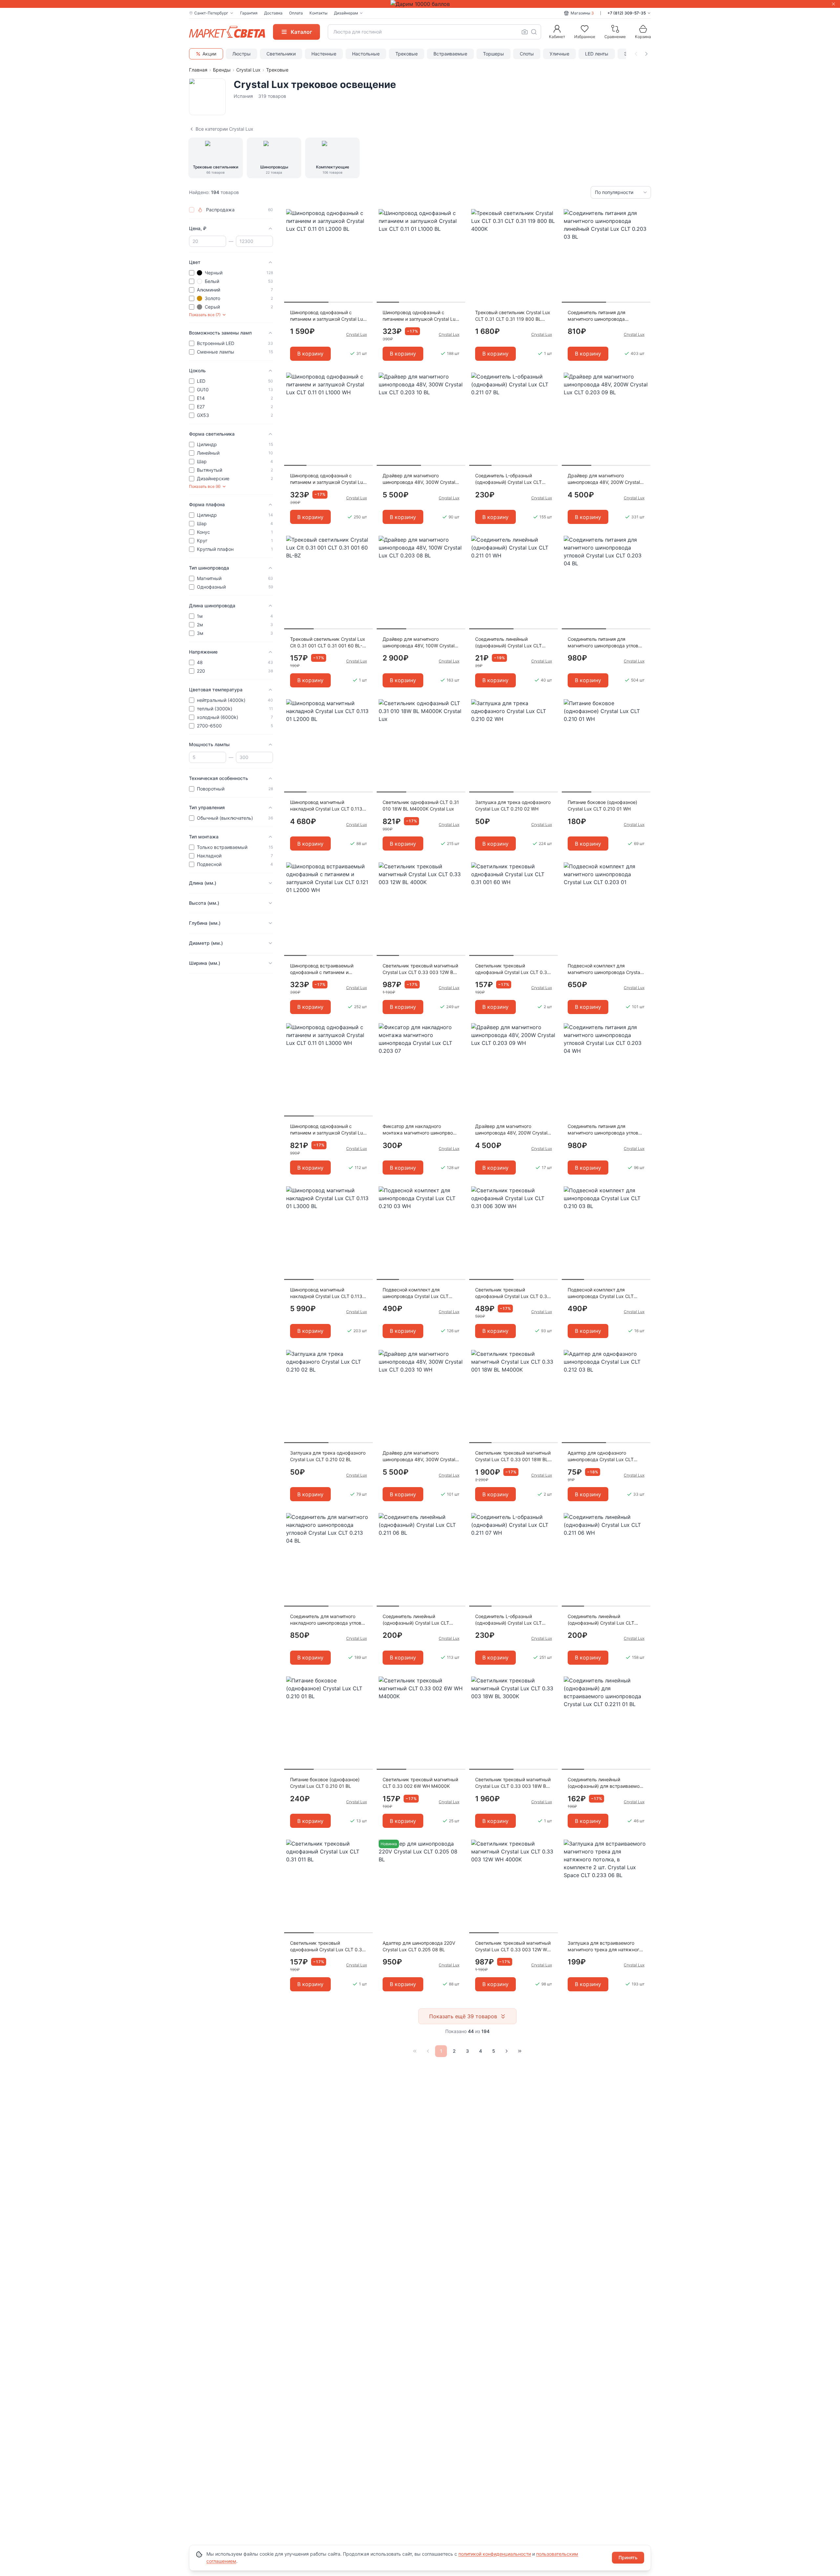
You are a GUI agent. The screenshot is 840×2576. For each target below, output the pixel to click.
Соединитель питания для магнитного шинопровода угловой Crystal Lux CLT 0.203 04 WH (606, 1130)
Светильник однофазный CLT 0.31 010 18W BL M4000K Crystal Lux (421, 805)
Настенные (324, 54)
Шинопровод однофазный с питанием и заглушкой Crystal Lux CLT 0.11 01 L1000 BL (420, 316)
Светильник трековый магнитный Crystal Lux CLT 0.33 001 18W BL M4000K (513, 1456)
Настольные (366, 54)
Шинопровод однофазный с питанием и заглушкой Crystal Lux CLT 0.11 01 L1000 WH (328, 479)
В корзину (310, 354)
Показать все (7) (205, 315)
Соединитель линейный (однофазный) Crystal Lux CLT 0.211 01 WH (508, 643)
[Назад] (428, 2051)
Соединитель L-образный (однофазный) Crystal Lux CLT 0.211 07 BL (508, 479)
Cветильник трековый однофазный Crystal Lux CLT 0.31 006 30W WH (512, 1293)
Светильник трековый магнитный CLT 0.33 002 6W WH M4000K (420, 1783)
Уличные (559, 54)
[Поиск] (534, 32)
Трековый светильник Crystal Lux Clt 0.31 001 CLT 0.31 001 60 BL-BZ (328, 643)
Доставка (273, 13)
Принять (628, 2557)
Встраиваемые (450, 54)
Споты (527, 54)
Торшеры (493, 54)
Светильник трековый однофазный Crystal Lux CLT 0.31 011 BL (327, 1947)
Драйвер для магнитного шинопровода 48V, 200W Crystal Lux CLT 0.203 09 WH (511, 1130)
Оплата (296, 13)
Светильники (281, 54)
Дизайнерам (346, 13)
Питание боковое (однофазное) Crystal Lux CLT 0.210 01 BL (325, 1783)
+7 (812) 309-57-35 (627, 13)
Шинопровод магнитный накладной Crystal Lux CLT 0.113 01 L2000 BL (326, 806)
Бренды (222, 70)
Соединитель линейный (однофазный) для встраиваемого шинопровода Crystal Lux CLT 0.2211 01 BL (606, 1783)
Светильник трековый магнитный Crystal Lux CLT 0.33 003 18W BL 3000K (513, 1783)
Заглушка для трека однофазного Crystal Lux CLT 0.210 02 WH (513, 805)
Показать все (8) (205, 486)
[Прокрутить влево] (636, 54)
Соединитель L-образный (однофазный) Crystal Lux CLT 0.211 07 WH (508, 1620)
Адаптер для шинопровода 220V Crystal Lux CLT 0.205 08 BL (419, 1946)
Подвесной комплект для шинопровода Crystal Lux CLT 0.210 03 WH (416, 1293)
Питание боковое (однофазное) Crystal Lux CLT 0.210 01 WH (602, 805)
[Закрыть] (833, 4)
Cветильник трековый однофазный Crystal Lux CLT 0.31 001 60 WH (512, 969)
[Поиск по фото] (525, 32)
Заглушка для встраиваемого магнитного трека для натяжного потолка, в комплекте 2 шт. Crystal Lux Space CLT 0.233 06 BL (606, 1947)
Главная (198, 70)
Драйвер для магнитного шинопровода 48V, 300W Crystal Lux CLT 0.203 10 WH (419, 1456)
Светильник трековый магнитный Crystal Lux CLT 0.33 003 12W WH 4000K (513, 1947)
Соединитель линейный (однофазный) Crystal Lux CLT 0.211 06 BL (416, 1620)
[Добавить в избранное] (366, 214)
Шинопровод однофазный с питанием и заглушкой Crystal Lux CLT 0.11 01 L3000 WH (328, 1130)
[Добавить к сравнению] (366, 227)
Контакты (318, 13)
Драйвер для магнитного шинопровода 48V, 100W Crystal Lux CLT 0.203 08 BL (419, 643)
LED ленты (597, 54)
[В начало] (415, 2051)
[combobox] (434, 32)
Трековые (407, 54)
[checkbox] (192, 210)
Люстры (241, 54)
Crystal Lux (248, 70)
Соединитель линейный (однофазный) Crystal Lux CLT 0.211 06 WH (601, 1620)
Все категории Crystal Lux (224, 129)
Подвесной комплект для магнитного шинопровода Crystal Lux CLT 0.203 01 (604, 969)
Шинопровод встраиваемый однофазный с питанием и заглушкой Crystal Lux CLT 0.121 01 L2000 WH (326, 969)
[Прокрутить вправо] (646, 54)
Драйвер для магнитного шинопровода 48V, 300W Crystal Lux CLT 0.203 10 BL (419, 479)
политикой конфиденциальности (495, 2554)
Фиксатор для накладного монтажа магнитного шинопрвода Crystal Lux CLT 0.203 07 (420, 1130)
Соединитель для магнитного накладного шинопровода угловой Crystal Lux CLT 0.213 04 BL (328, 1620)
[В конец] (520, 2051)
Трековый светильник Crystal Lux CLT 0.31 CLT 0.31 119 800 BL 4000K (513, 316)
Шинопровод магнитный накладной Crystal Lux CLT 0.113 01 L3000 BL (326, 1293)
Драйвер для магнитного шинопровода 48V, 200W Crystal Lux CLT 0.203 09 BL (604, 479)
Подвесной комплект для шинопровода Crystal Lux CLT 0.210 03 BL (601, 1293)
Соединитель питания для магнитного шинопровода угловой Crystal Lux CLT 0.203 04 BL (606, 643)
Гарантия (249, 13)
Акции (209, 54)
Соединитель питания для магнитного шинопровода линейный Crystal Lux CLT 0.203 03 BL (603, 316)
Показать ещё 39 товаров (463, 2016)
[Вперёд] (507, 2051)
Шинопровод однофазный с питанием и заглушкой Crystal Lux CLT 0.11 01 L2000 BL (328, 316)
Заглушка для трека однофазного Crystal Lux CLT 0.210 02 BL (328, 1456)
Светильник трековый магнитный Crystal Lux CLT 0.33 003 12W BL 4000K (420, 969)
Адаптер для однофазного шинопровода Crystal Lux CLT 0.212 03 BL (601, 1456)
